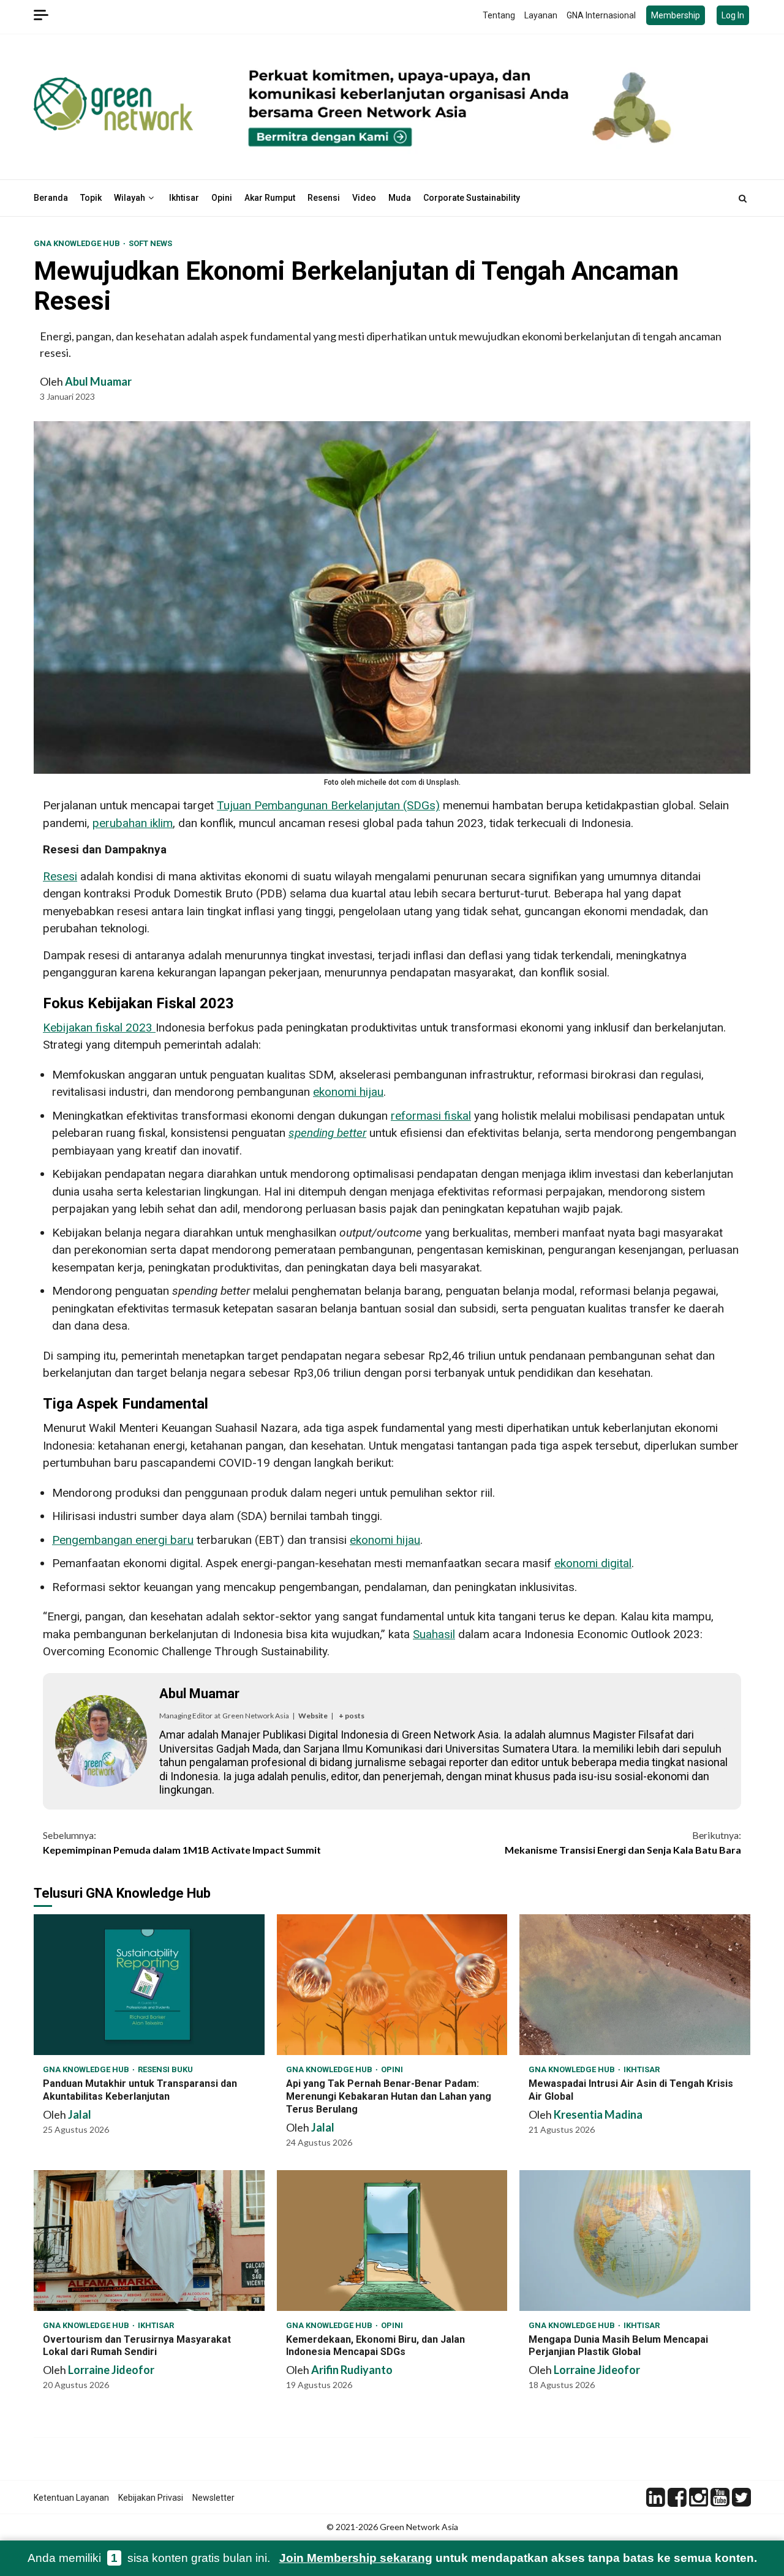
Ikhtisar (184, 198)
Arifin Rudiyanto (352, 2370)
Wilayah (130, 198)
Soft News (150, 243)
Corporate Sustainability (472, 198)
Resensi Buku (165, 2069)
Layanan (541, 15)
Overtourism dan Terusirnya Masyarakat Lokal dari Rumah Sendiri (149, 2241)
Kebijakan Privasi (151, 2498)
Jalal (80, 2114)
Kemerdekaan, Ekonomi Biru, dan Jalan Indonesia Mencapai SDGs (392, 2241)
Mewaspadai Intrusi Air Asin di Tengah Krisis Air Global (635, 1985)
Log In (733, 15)
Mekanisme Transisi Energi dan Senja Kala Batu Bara (623, 1842)
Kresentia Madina (598, 2114)
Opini (222, 198)
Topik (91, 198)
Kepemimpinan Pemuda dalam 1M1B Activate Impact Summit (182, 1842)
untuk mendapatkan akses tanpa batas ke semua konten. (518, 2558)
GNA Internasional (601, 15)
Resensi (324, 198)
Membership (676, 15)
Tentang (499, 15)
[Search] (743, 198)
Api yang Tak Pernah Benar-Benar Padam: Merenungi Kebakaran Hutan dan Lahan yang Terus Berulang (392, 1985)
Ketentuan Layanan (71, 2498)
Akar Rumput (270, 198)
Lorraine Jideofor (111, 2370)
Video (364, 198)
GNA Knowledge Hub (78, 243)
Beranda (51, 198)
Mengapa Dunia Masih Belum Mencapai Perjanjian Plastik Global (635, 2241)
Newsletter (213, 2498)
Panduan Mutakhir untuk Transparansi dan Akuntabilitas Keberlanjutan (149, 1985)
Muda (400, 198)
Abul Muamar (98, 381)
